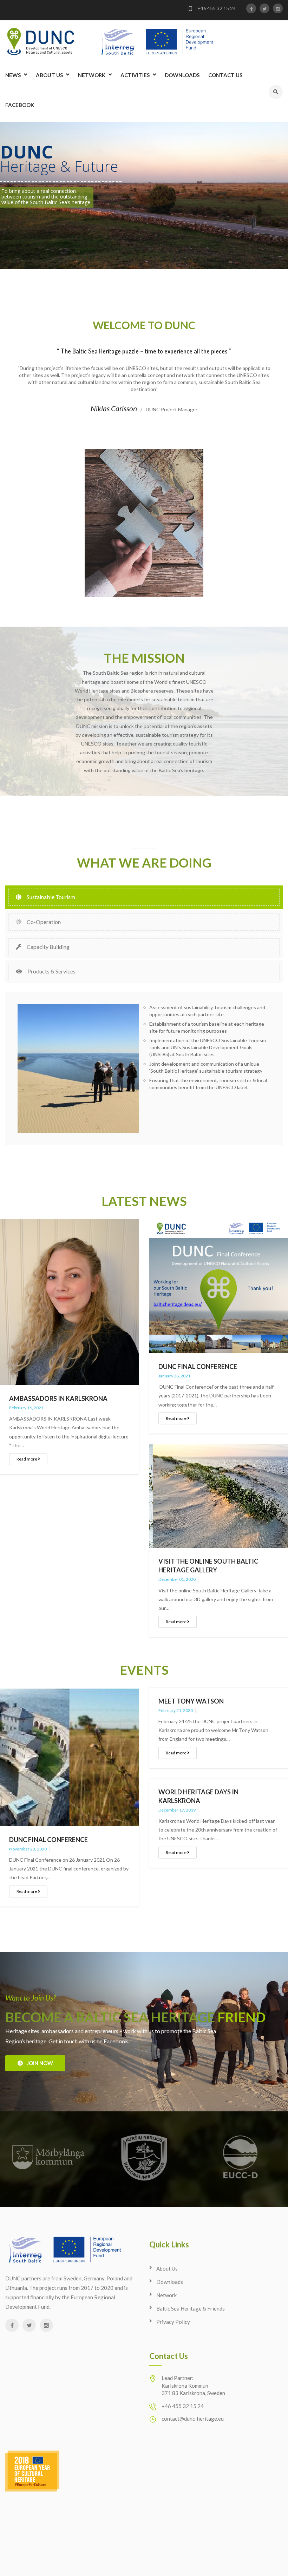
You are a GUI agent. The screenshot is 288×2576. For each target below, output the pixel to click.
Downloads (182, 75)
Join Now (38, 2063)
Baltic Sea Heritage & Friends (191, 2308)
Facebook (20, 105)
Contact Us (225, 75)
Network (92, 75)
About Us (49, 75)
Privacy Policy (173, 2322)
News (13, 75)
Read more (27, 1459)
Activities (135, 75)
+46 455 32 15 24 (216, 8)
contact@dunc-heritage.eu (193, 2419)
